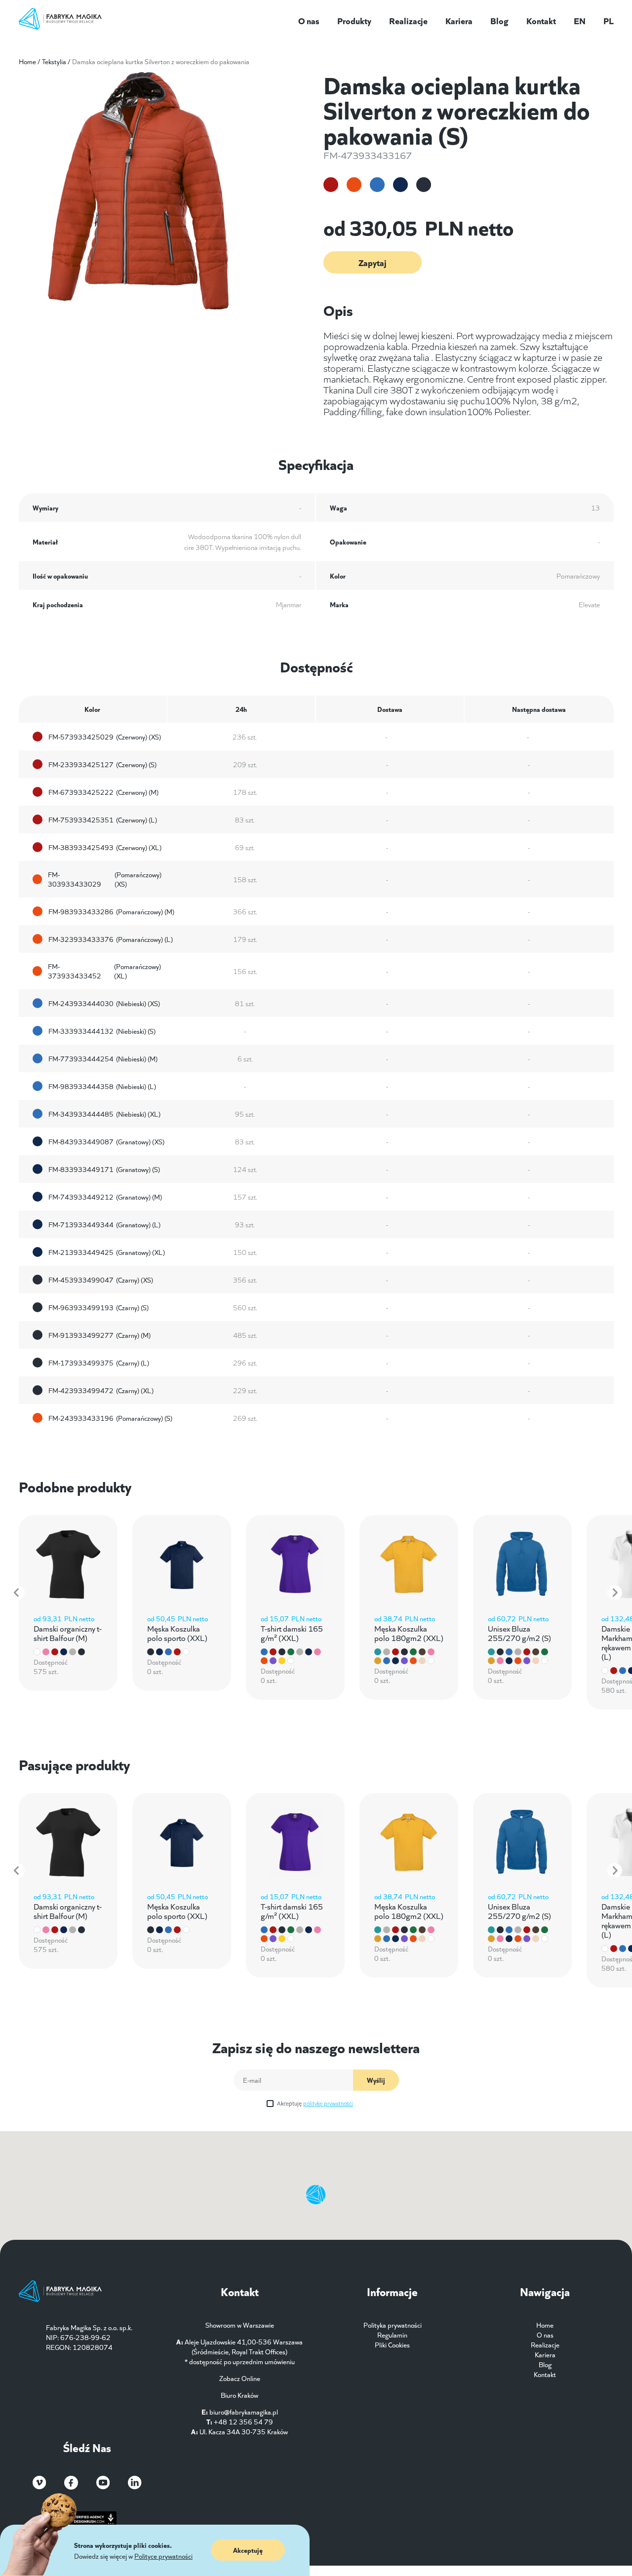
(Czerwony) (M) (103, 792)
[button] (17, 1593)
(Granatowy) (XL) (107, 1252)
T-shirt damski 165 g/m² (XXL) (292, 1633)
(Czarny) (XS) (101, 1280)
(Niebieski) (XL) (104, 1114)
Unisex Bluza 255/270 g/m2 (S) (519, 1633)
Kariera (459, 20)
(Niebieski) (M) (103, 1058)
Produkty (354, 20)
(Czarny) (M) (99, 1335)
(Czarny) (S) (99, 1307)
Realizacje (408, 20)
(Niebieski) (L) (102, 1086)
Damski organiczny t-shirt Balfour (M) (68, 1633)
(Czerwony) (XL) (105, 847)
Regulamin (392, 2335)
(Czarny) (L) (99, 1363)
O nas (309, 20)
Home (27, 61)
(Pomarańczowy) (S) (110, 1418)
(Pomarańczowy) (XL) (104, 971)
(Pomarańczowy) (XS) (105, 879)
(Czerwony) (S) (102, 764)
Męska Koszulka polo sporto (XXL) (177, 1633)
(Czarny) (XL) (101, 1390)
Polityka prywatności (393, 2325)
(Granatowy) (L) (104, 1224)
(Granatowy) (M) (105, 1197)
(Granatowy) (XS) (106, 1141)
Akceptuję (315, 2103)
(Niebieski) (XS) (104, 1003)
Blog (499, 20)
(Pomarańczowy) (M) (111, 911)
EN (580, 20)
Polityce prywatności (163, 2556)
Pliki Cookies (392, 2344)
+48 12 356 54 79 (243, 2421)
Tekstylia (54, 61)
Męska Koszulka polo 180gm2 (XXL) (409, 1633)
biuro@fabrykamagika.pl (244, 2412)
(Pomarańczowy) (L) (111, 939)
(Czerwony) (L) (103, 820)
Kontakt (541, 20)
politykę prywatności (328, 2103)
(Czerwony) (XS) (105, 737)
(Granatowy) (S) (104, 1169)
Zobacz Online (240, 2378)
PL (609, 20)
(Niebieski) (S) (102, 1031)
